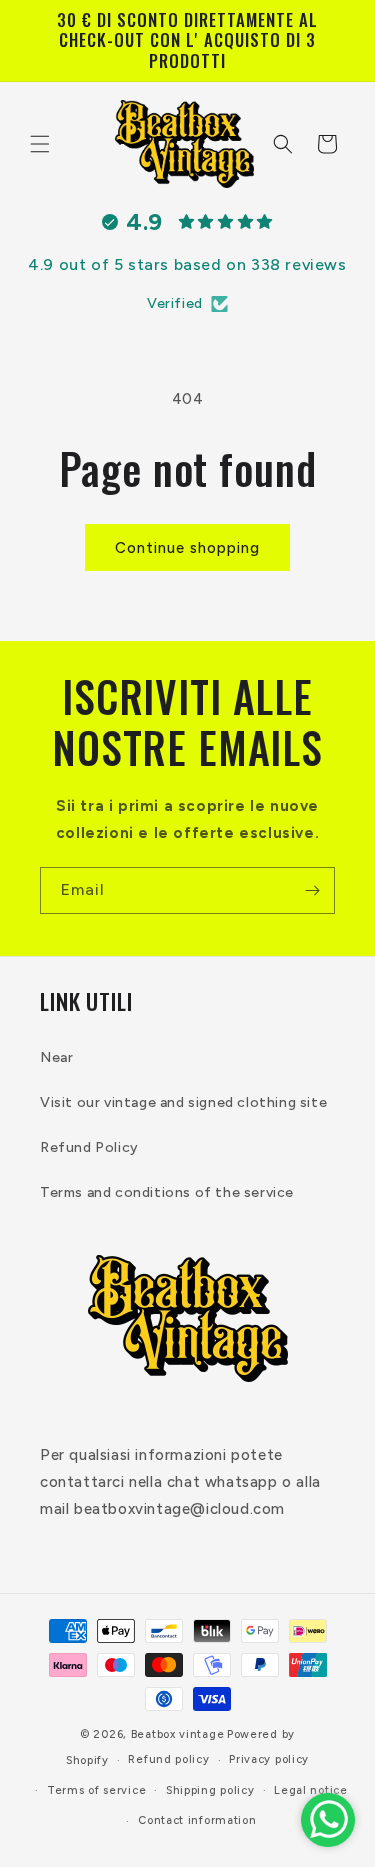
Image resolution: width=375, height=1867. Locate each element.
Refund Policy (89, 1147)
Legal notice (310, 1790)
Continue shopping (187, 548)
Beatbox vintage (178, 1734)
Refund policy (168, 1759)
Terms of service (96, 1790)
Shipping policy (210, 1790)
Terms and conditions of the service (167, 1192)
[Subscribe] (312, 890)
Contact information (197, 1820)
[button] (40, 144)
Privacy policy (269, 1759)
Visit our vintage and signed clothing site (183, 1102)
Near (56, 1057)
